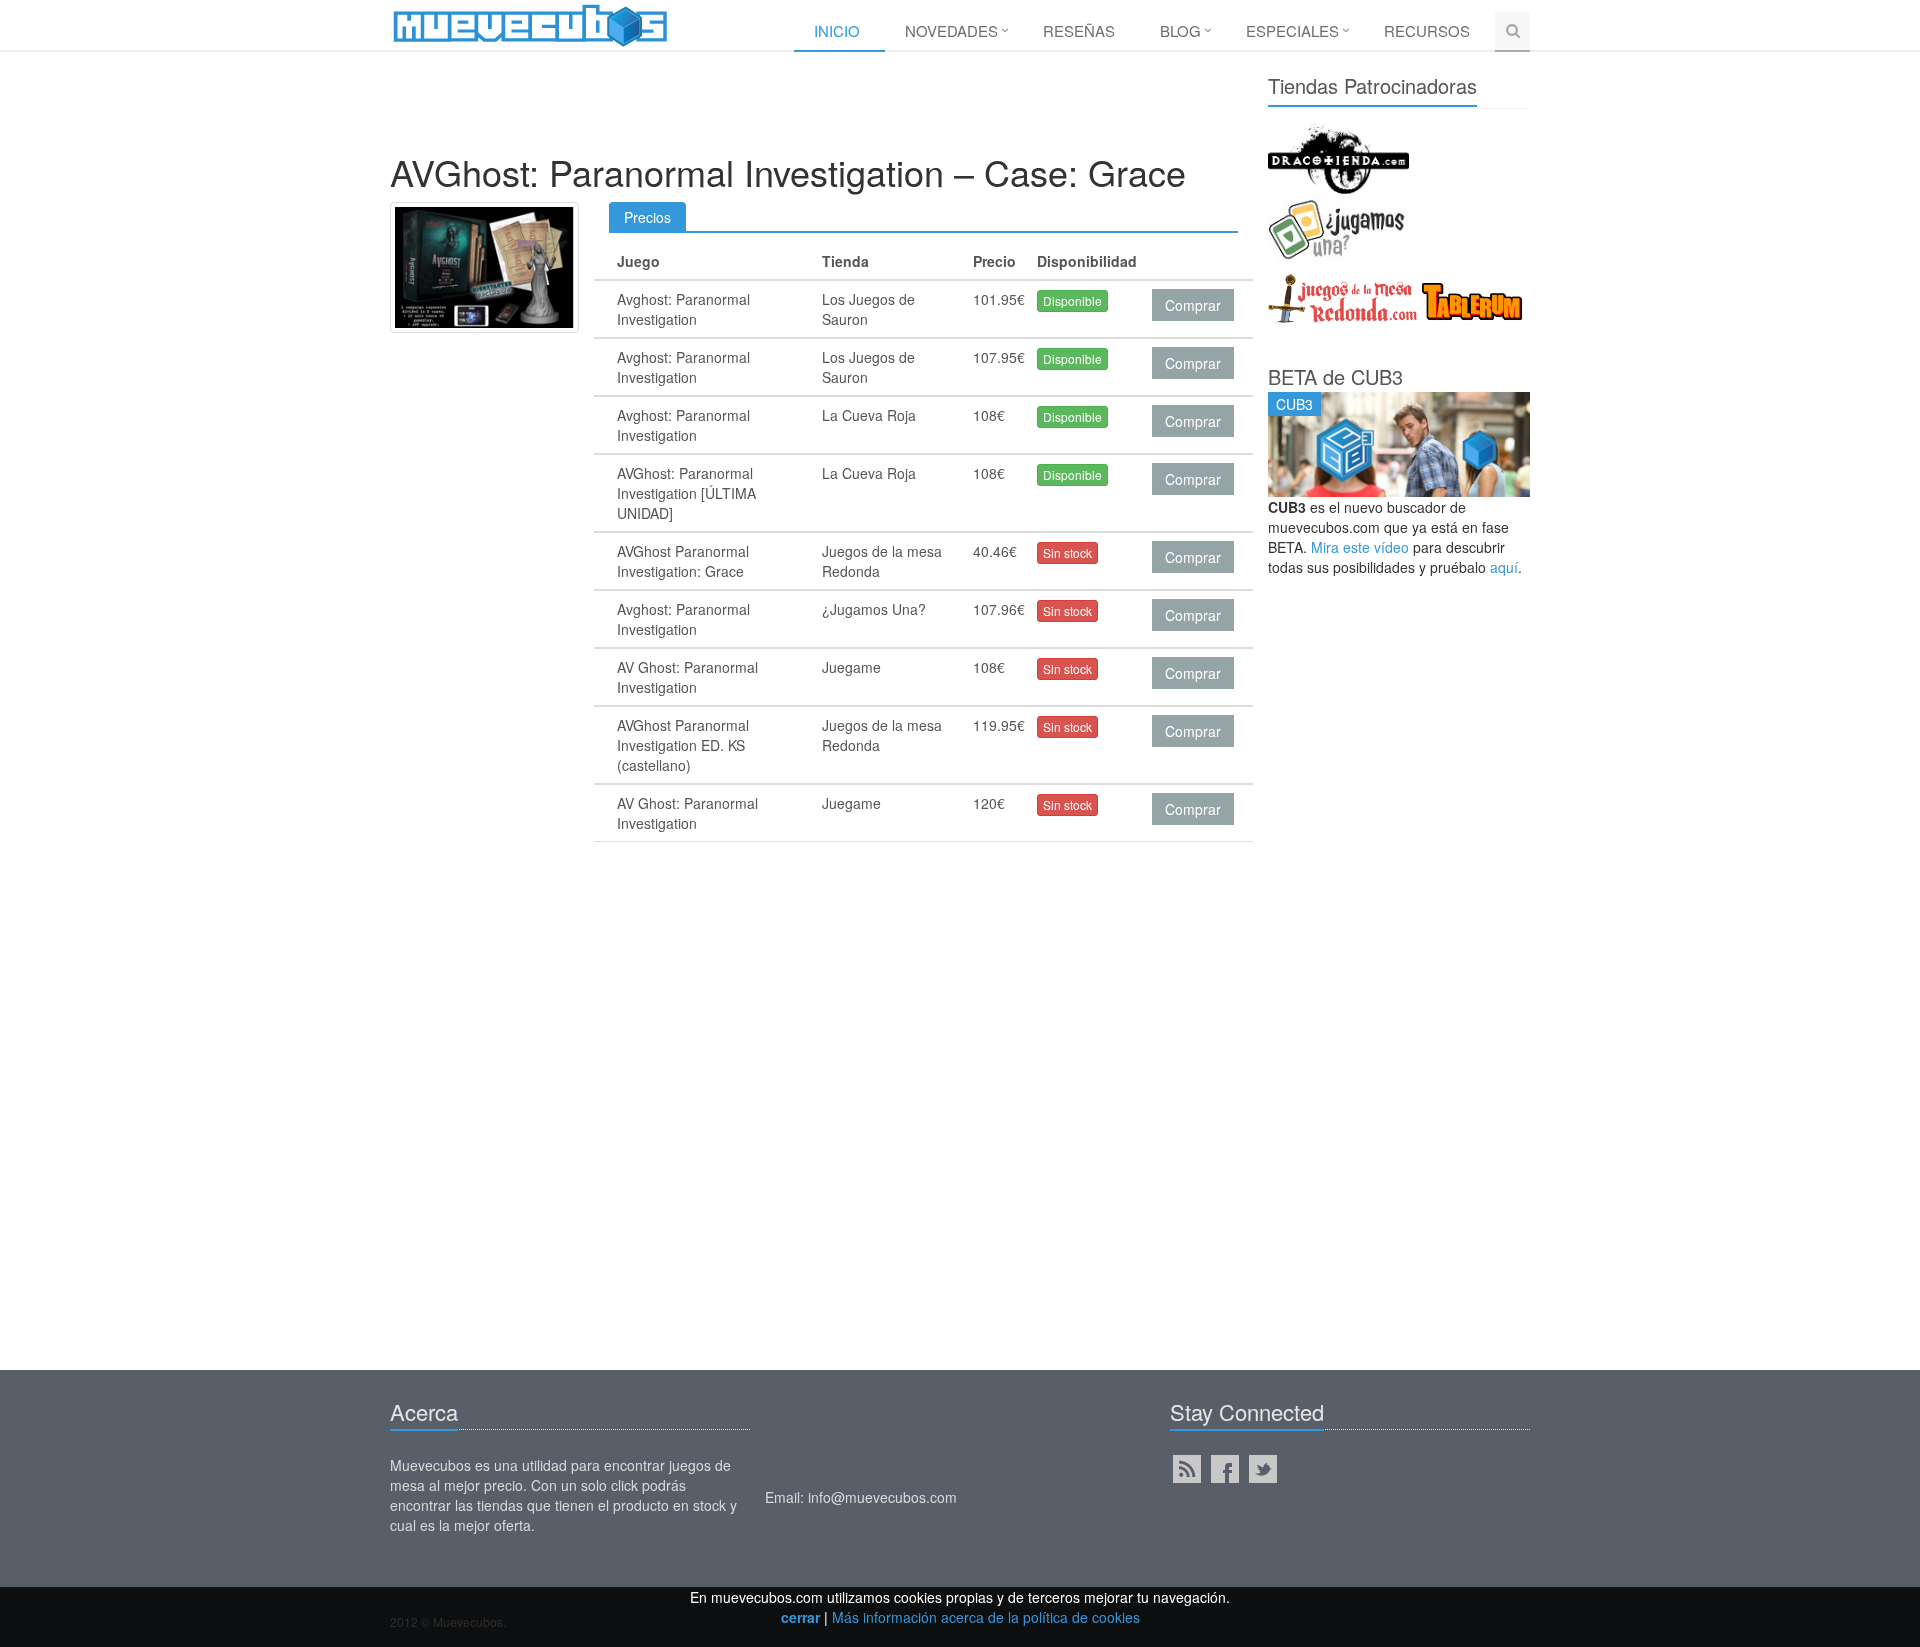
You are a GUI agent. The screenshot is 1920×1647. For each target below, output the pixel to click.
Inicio (837, 30)
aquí (1504, 567)
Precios (647, 217)
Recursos (1427, 30)
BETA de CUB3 (1335, 376)
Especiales (1292, 30)
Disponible (1072, 300)
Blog (1180, 30)
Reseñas (1079, 30)
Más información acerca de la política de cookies (986, 1617)
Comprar (1193, 305)
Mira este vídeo (1360, 547)
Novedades (951, 30)
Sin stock (1067, 552)
